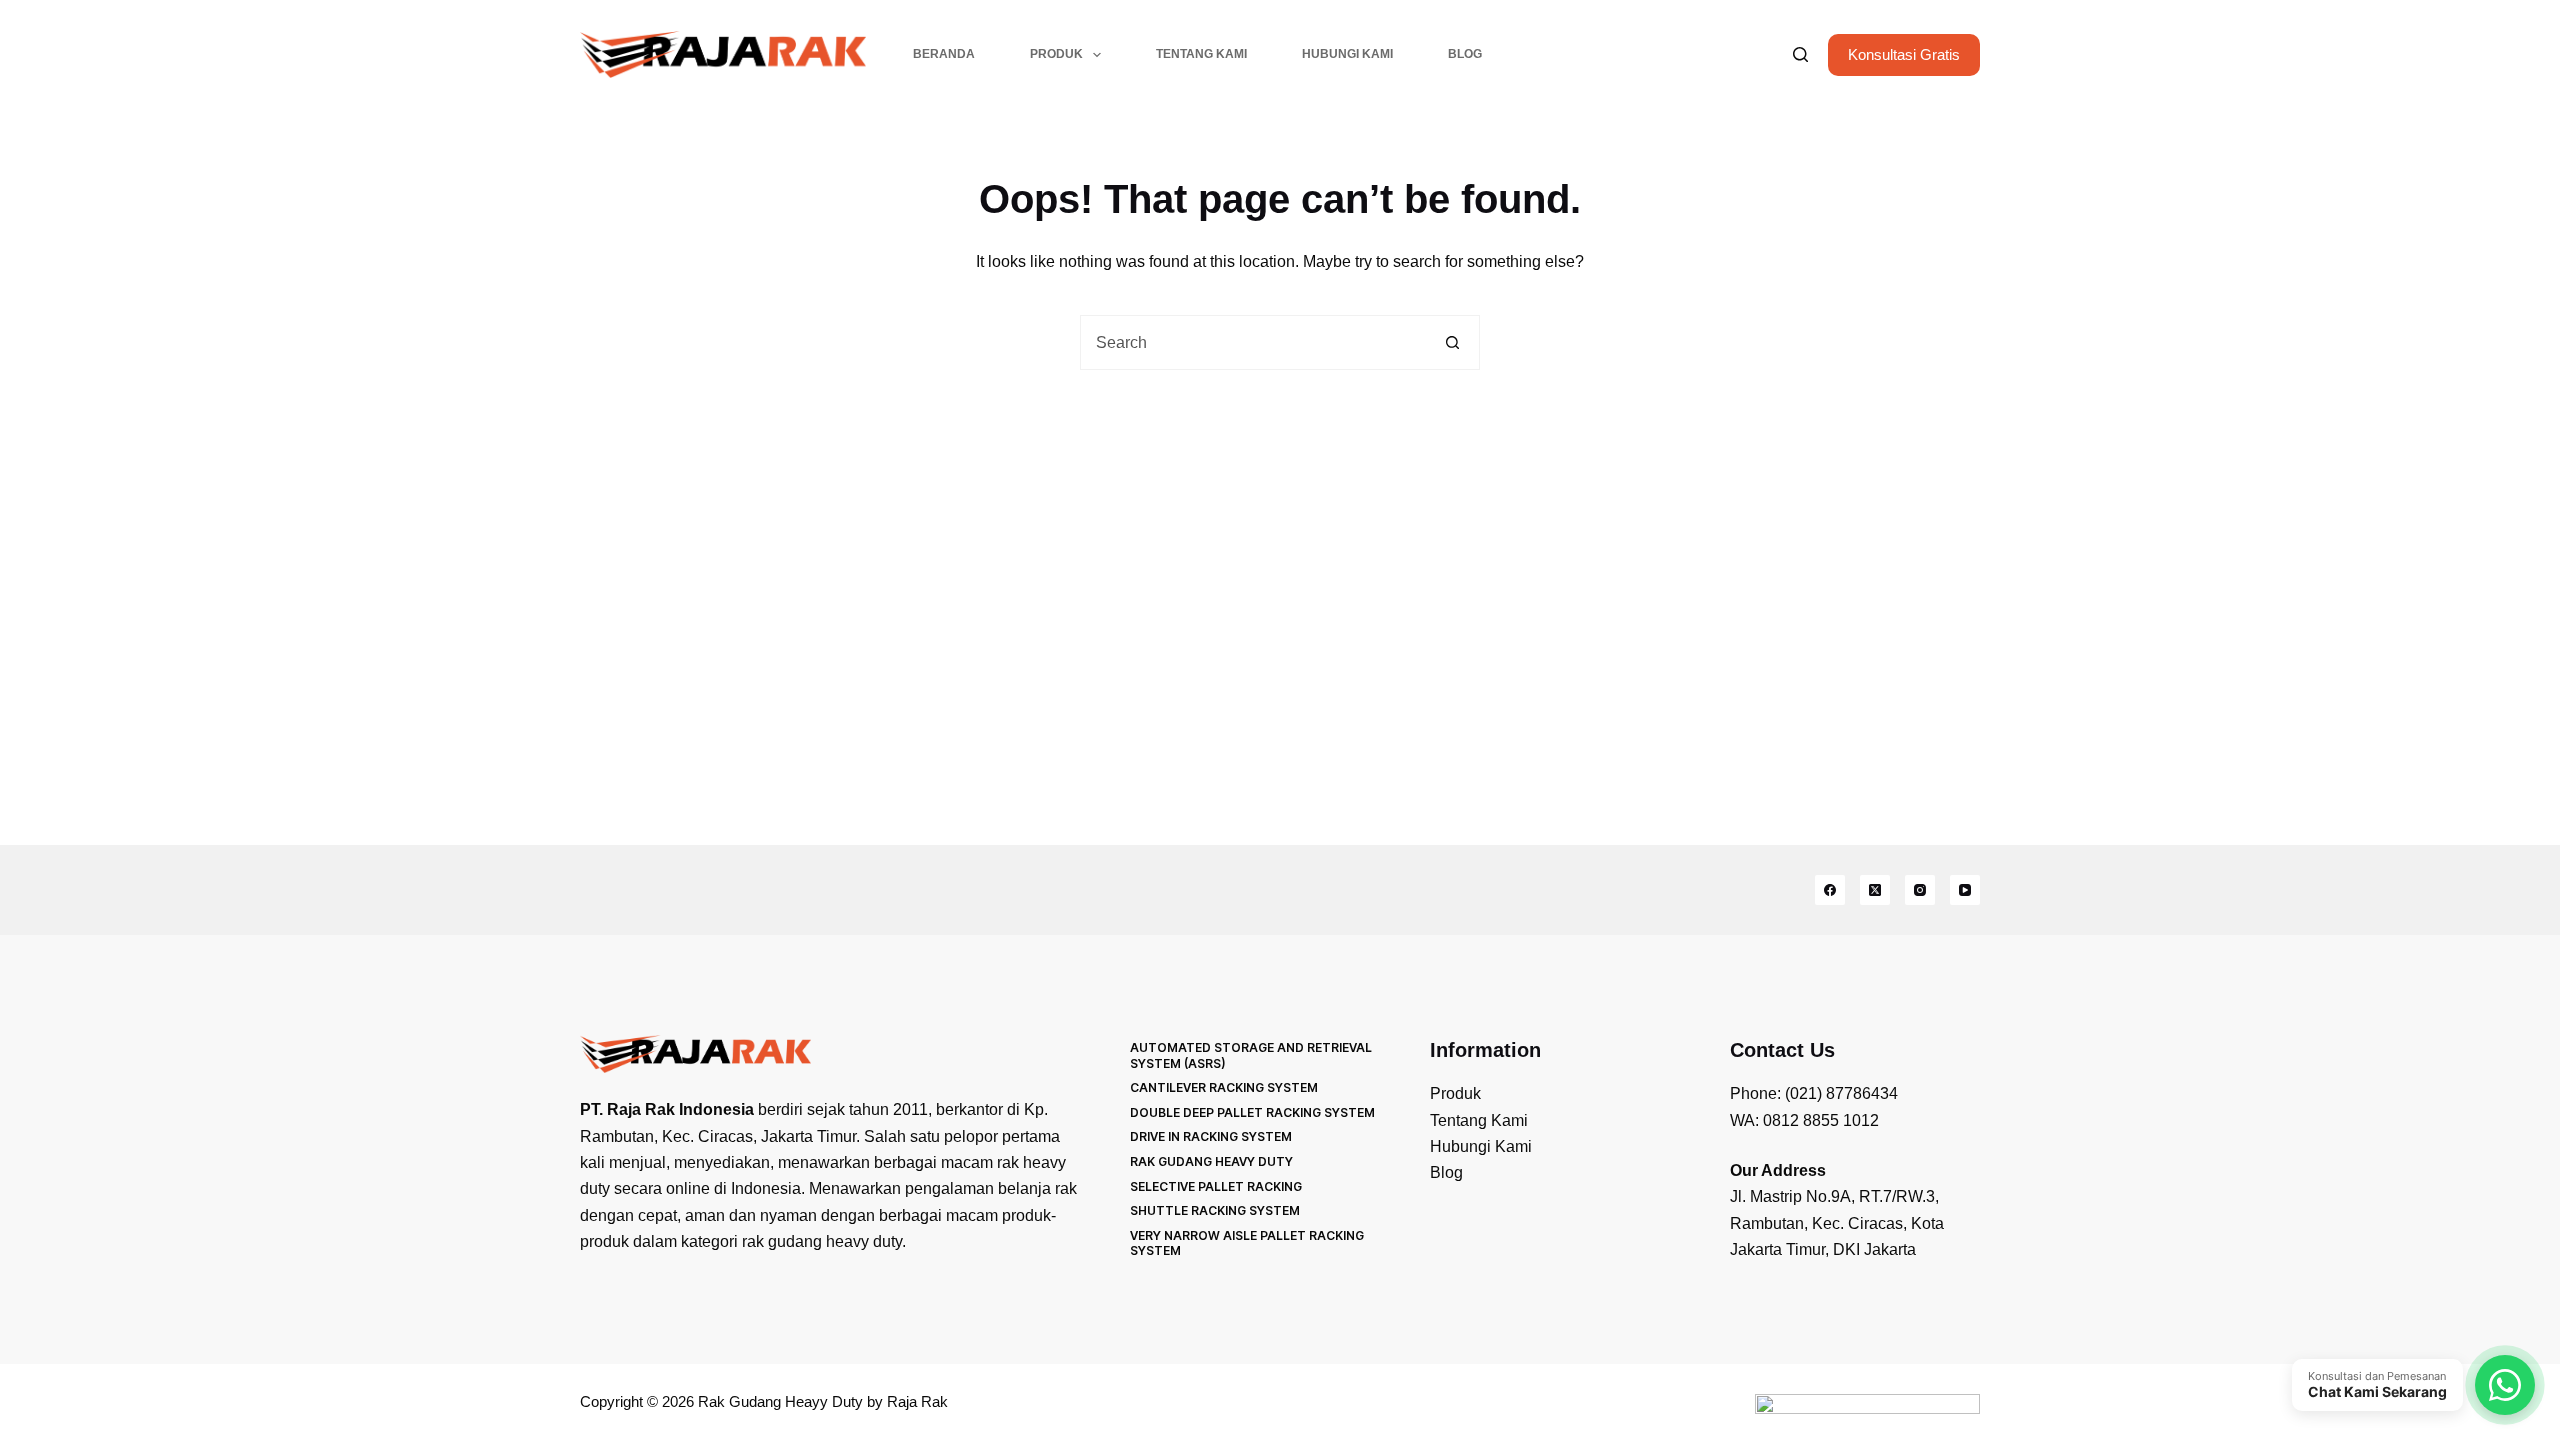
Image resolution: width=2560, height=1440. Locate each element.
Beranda (944, 54)
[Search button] (1452, 342)
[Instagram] (1920, 890)
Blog (1465, 54)
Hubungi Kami (1347, 54)
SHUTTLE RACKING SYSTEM (1215, 1210)
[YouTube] (1965, 890)
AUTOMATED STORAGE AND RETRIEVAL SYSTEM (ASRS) (1251, 1055)
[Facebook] (1830, 890)
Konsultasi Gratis (1904, 54)
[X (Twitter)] (1875, 890)
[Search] (1800, 54)
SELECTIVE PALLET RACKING (1216, 1186)
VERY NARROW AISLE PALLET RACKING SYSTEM (1247, 1243)
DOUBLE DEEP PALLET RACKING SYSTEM (1252, 1112)
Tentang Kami (1201, 54)
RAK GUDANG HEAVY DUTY (1211, 1161)
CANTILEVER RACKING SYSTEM (1224, 1087)
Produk (1056, 54)
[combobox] (1253, 342)
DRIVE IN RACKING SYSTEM (1211, 1136)
